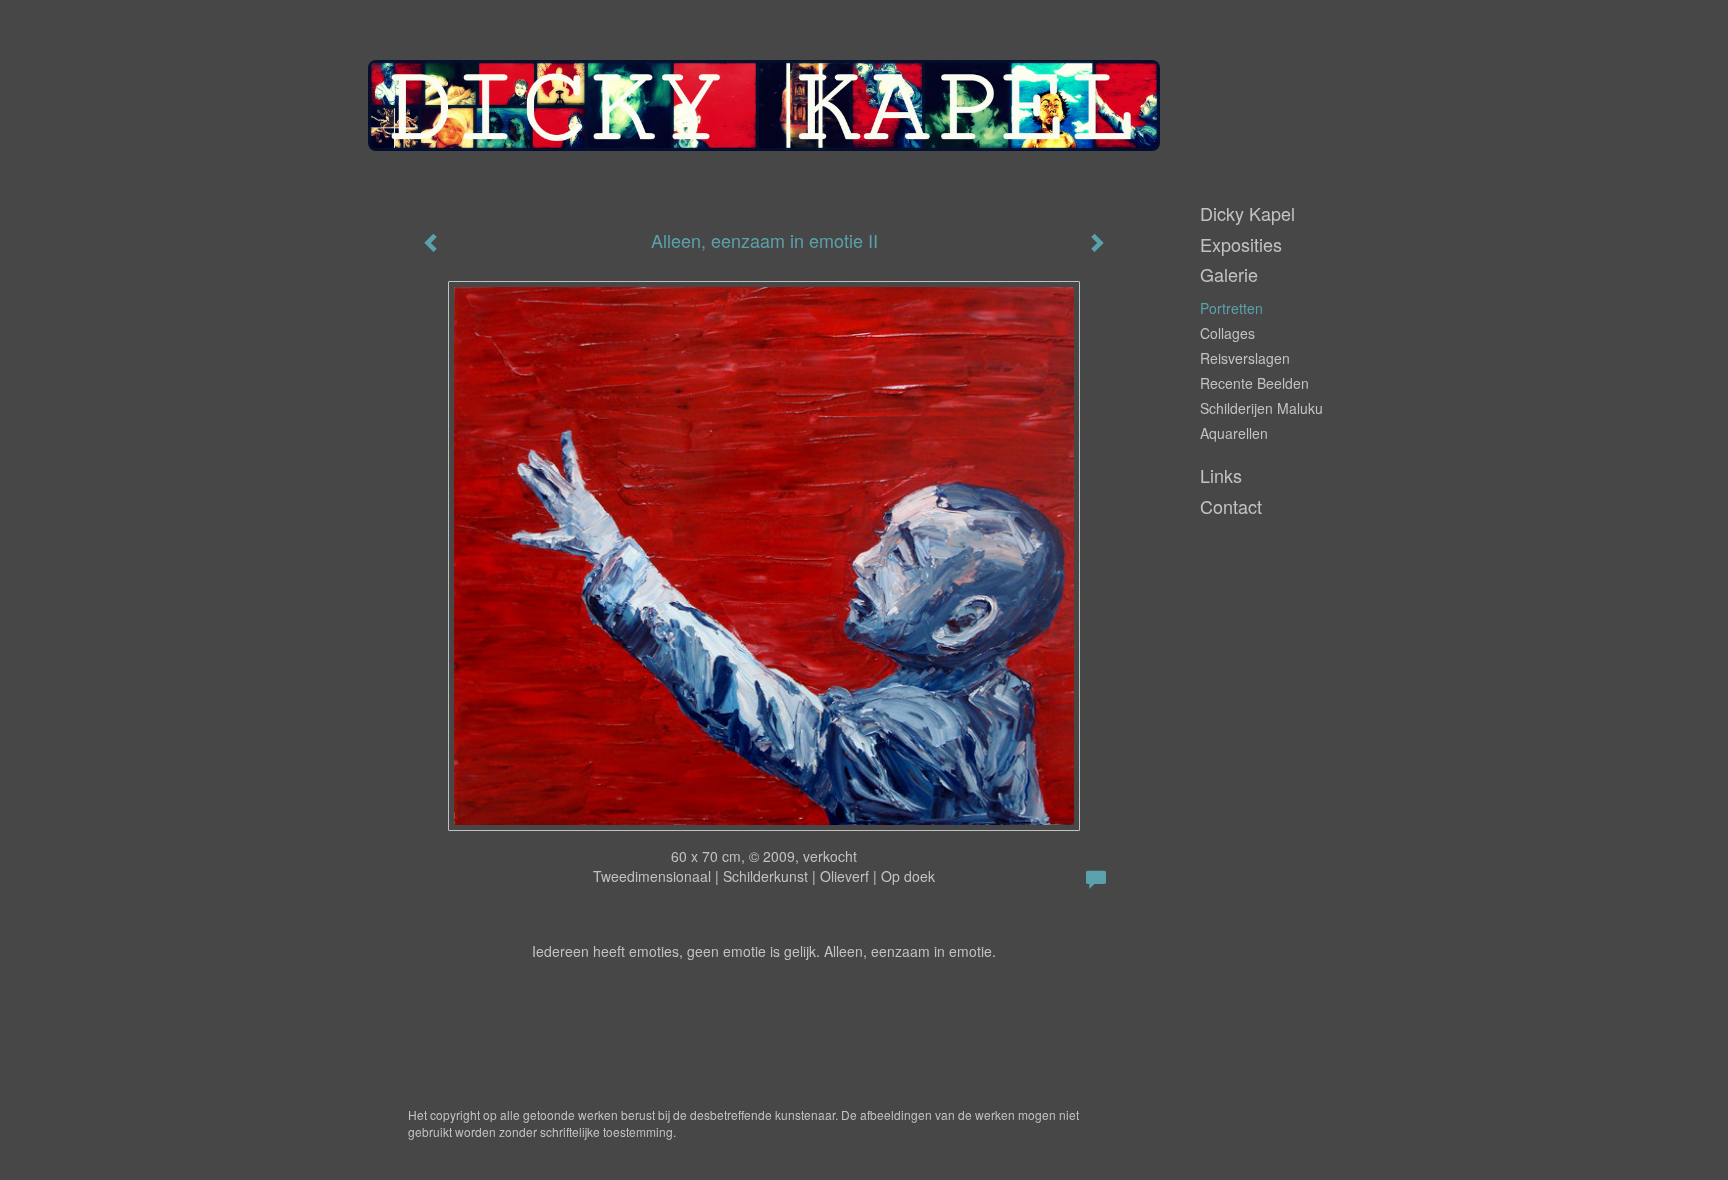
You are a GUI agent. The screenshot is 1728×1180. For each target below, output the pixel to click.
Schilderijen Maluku (1261, 408)
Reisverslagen (1245, 358)
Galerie (1229, 274)
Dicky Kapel (1247, 213)
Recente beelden (1254, 383)
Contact (1231, 506)
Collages (1227, 333)
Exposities (1241, 244)
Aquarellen (1234, 433)
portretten (1231, 308)
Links (1221, 475)
